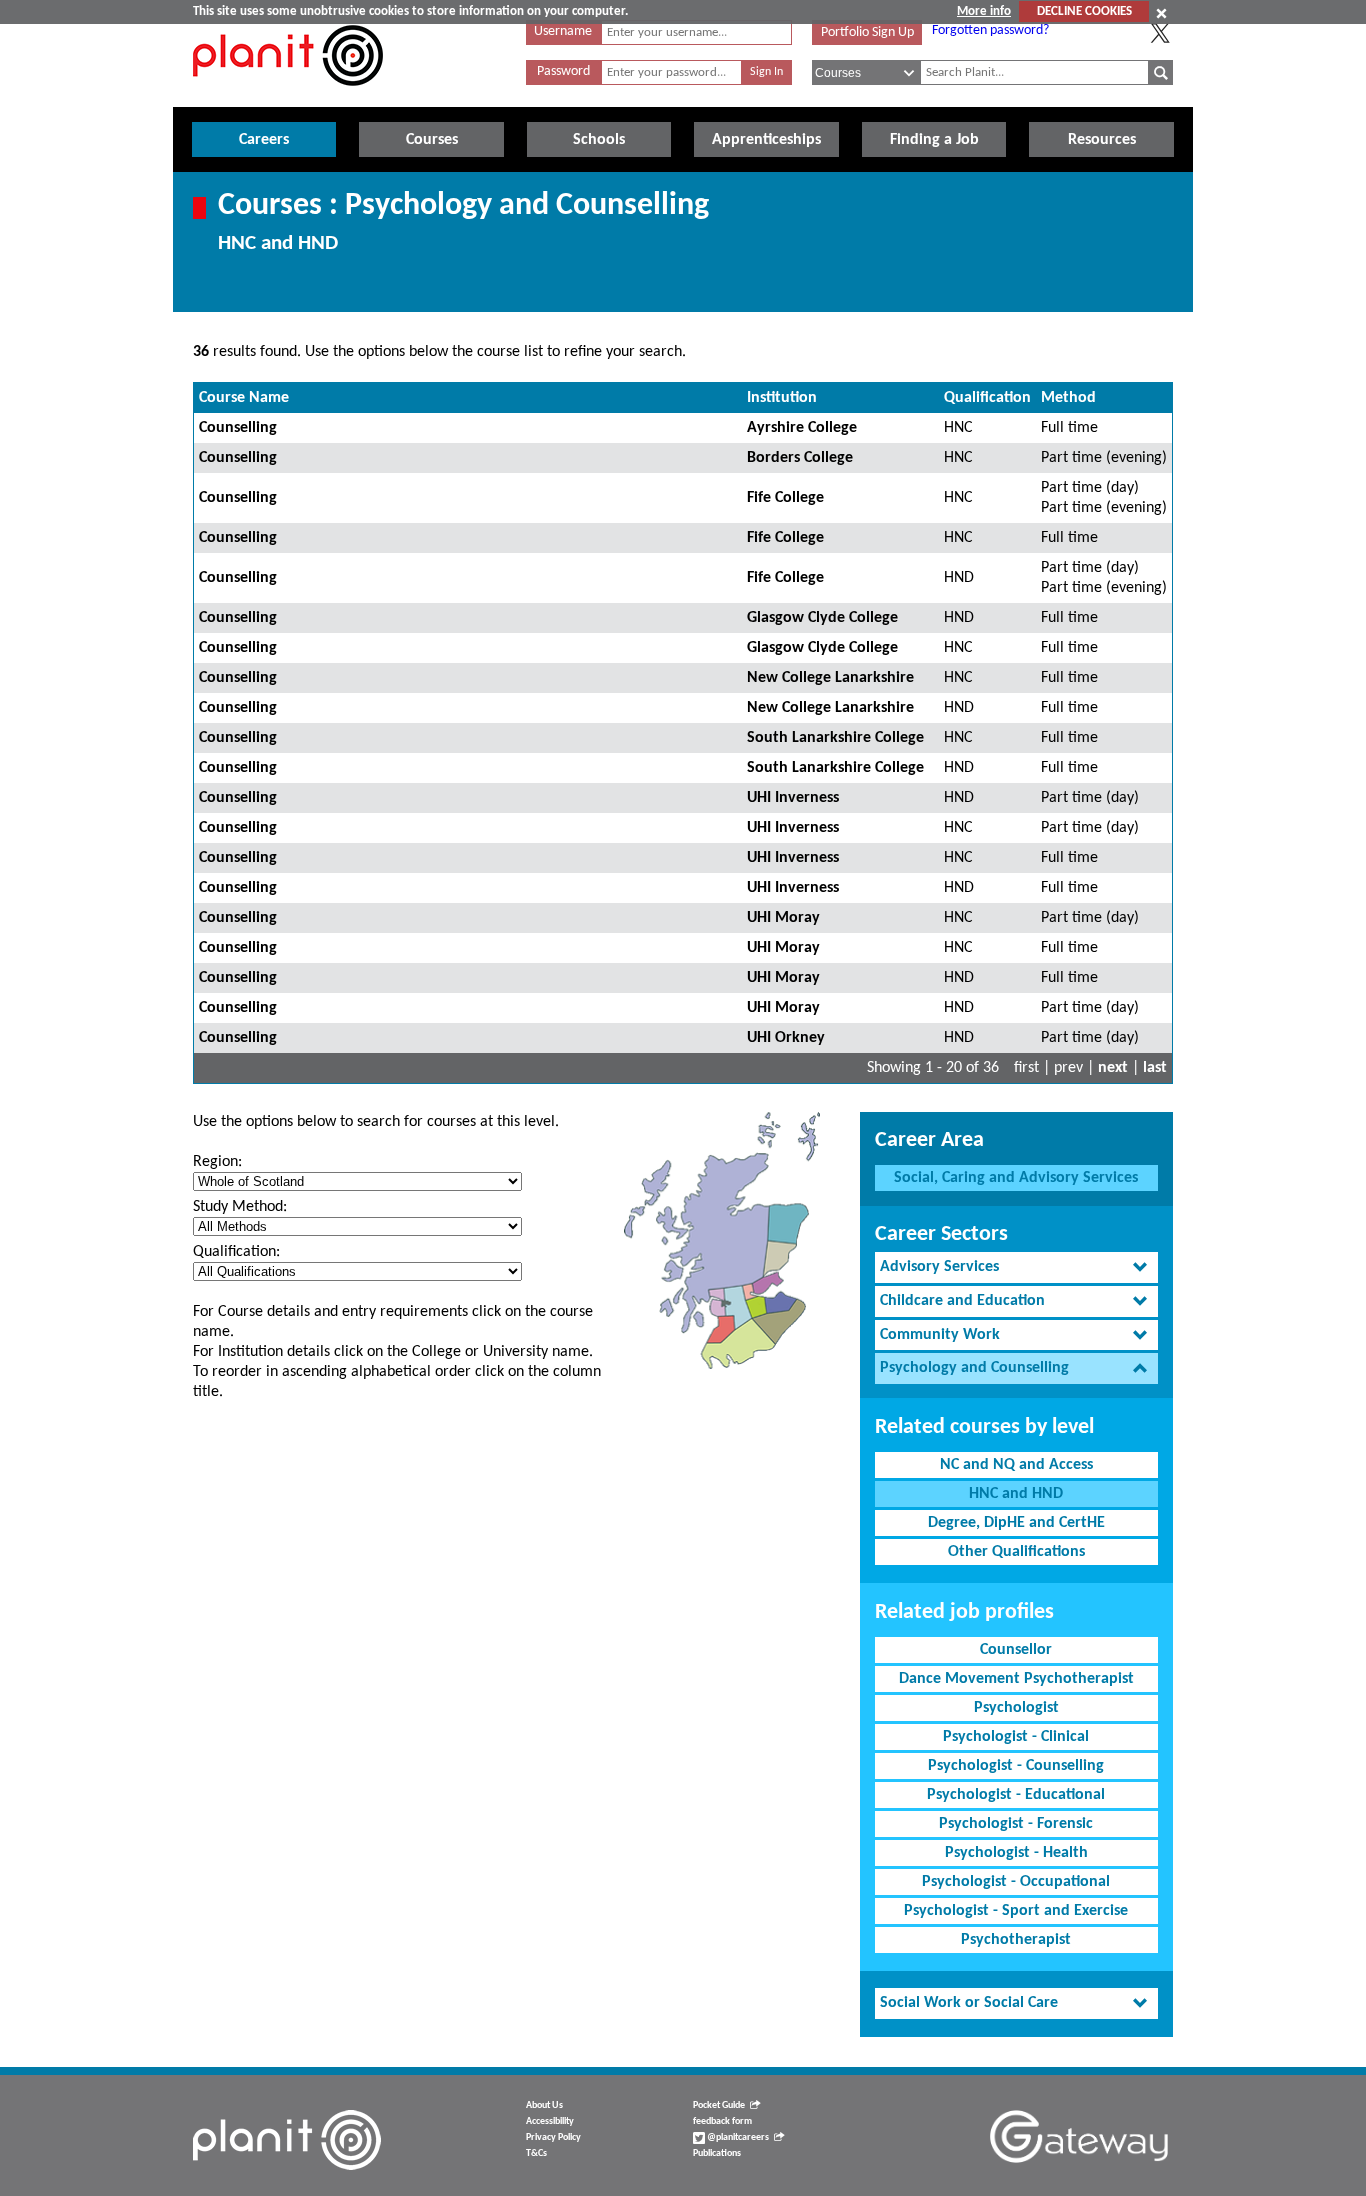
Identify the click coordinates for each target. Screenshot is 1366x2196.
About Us (544, 2105)
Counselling (238, 428)
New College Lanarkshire (830, 678)
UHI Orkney (786, 1038)
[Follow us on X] (1160, 33)
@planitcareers (737, 2137)
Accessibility (550, 2121)
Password (563, 71)
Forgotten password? (990, 30)
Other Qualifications (1016, 1552)
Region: (217, 1162)
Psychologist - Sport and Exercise (1016, 1911)
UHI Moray (783, 918)
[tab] (1016, 1267)
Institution (782, 398)
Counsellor (1016, 1650)
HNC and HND (1016, 1494)
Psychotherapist (1016, 1940)
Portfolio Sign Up (867, 32)
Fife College (785, 498)
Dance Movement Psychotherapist (1016, 1679)
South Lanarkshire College (835, 738)
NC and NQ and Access (1016, 1465)
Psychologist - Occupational (1016, 1882)
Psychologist (1016, 1708)
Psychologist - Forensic (1016, 1824)
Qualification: (236, 1252)
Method (1068, 398)
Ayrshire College (802, 428)
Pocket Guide (719, 2105)
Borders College (800, 458)
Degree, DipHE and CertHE (1016, 1523)
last (1155, 1068)
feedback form (722, 2121)
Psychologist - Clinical (1016, 1737)
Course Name (244, 398)
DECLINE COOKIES (1084, 11)
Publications (717, 2153)
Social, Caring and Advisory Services (1016, 1178)
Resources (1102, 140)
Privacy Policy (553, 2137)
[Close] (1161, 13)
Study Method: (240, 1207)
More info (984, 11)
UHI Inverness (793, 798)
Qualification (987, 398)
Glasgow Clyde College (822, 618)
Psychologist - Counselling (1016, 1766)
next (1113, 1068)
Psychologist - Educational (1016, 1795)
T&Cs (536, 2153)
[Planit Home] (288, 97)
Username (563, 31)
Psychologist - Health (1016, 1853)
